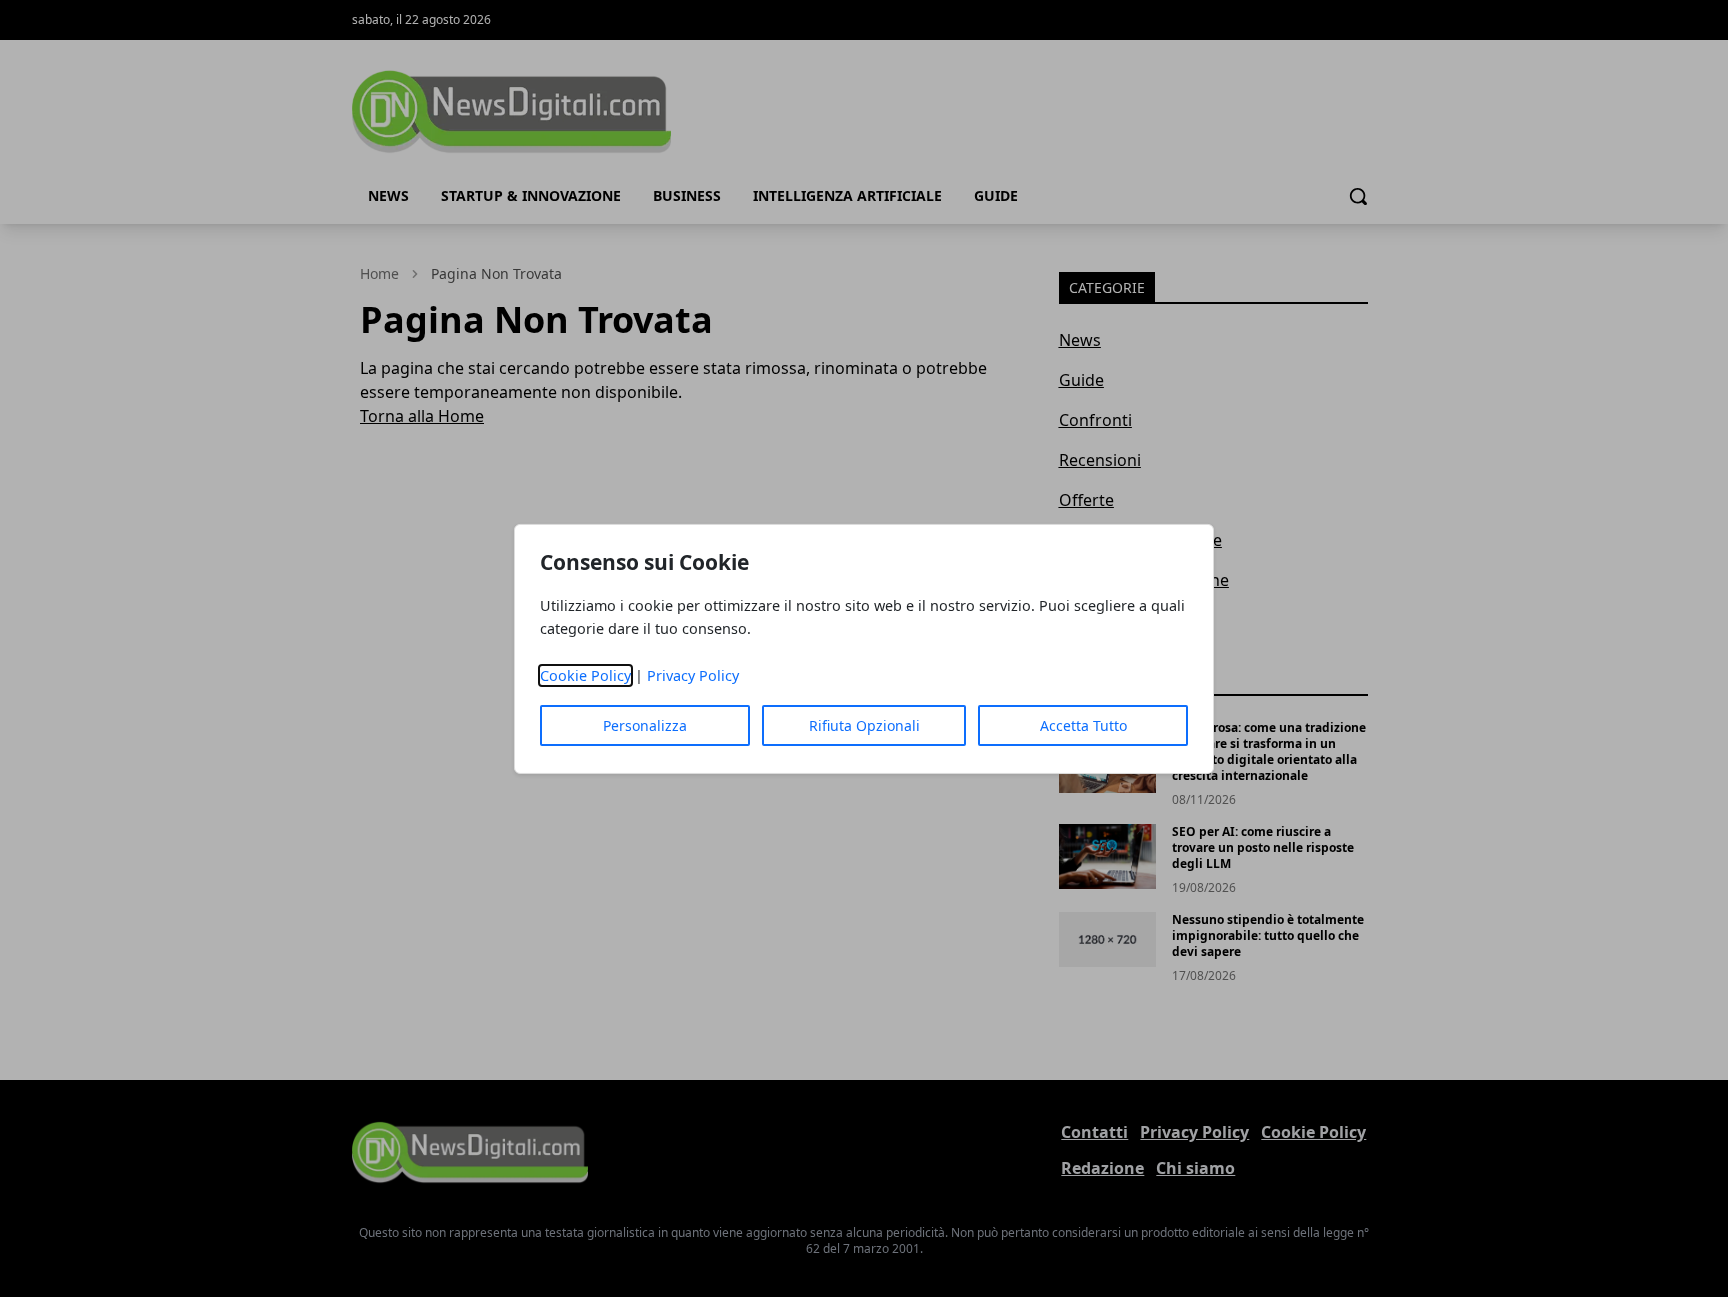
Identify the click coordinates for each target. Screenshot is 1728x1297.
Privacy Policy (693, 675)
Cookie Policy (585, 675)
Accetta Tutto (1083, 725)
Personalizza (645, 725)
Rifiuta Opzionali (864, 725)
